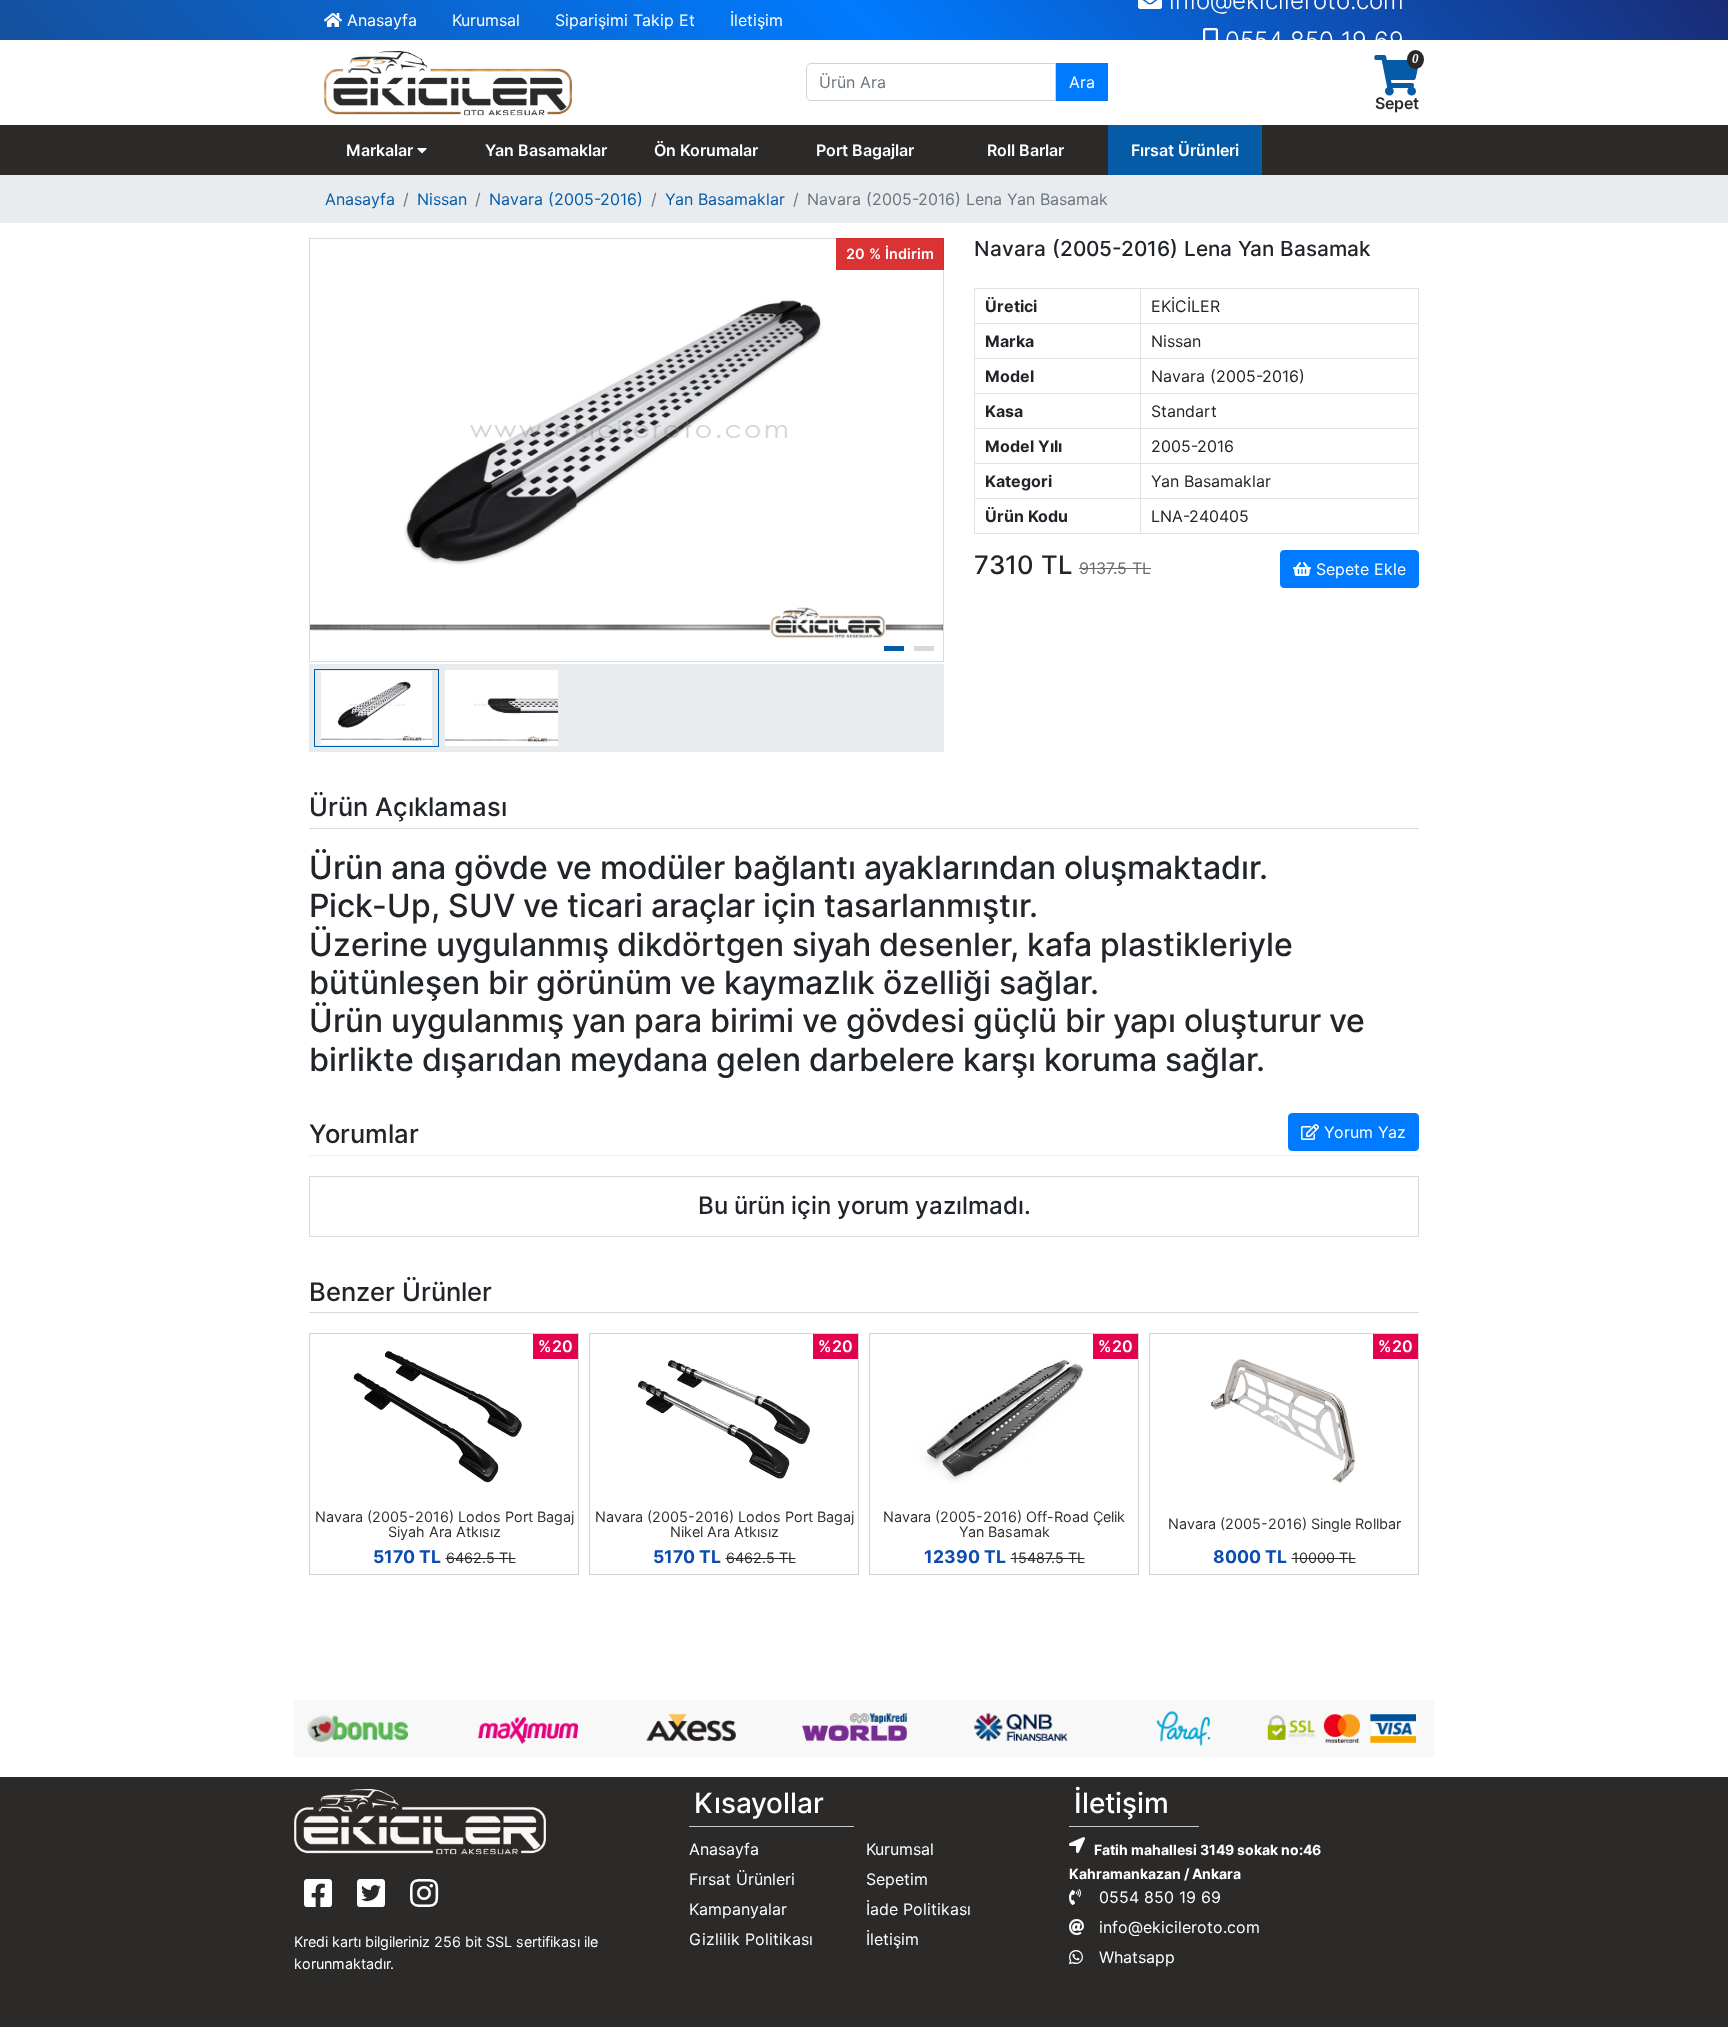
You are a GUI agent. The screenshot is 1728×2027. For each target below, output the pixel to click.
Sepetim (897, 1879)
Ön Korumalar (706, 150)
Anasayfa (379, 20)
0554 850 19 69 (1311, 20)
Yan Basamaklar (546, 150)
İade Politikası (918, 1909)
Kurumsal (486, 20)
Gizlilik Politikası (751, 1939)
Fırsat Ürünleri (1185, 150)
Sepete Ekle (1358, 569)
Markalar (381, 150)
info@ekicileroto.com (1177, 1927)
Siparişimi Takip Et (625, 20)
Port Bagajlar (865, 150)
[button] (894, 648)
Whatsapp (1134, 1957)
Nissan (442, 199)
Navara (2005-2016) (566, 199)
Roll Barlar (1025, 150)
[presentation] (846, 1630)
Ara (1082, 82)
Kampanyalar (738, 1909)
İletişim (756, 20)
